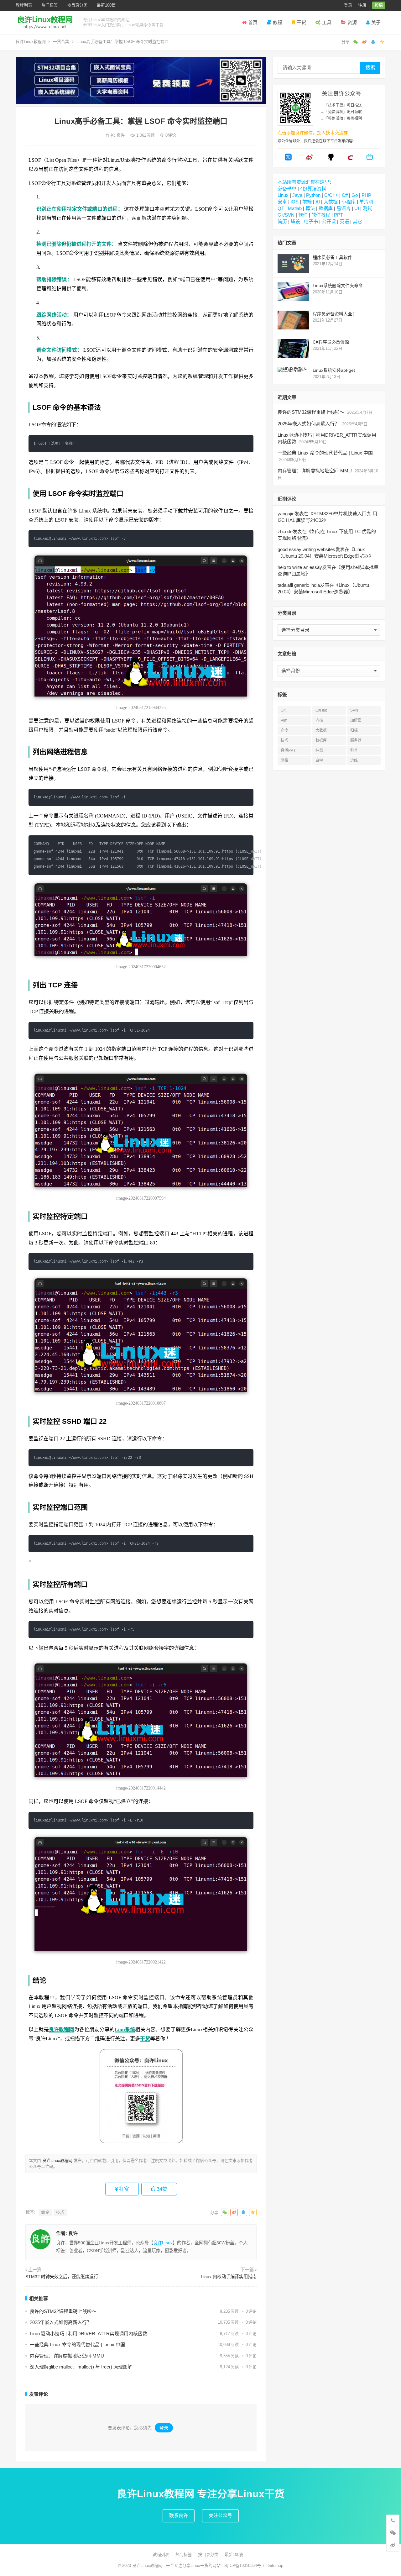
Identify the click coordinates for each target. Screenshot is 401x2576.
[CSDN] (350, 159)
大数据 (331, 202)
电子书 (311, 221)
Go (355, 195)
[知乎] (288, 159)
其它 (357, 221)
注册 (362, 5)
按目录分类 (77, 5)
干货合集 (61, 42)
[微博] (310, 159)
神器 (319, 750)
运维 (354, 760)
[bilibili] (370, 159)
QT (281, 208)
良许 (121, 135)
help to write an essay (300, 567)
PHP (366, 195)
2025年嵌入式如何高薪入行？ (61, 2322)
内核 (319, 720)
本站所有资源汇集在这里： (306, 182)
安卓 (282, 202)
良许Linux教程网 (31, 42)
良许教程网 (62, 2029)
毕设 (295, 221)
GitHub (321, 710)
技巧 (60, 2212)
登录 (348, 5)
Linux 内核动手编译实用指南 (229, 2277)
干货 (301, 22)
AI (318, 202)
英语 (344, 221)
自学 (319, 760)
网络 (284, 760)
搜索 (370, 68)
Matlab (295, 208)
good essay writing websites (306, 549)
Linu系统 (125, 2029)
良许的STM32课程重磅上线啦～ (63, 2311)
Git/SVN (286, 215)
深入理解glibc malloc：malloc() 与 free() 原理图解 (81, 2367)
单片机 (366, 202)
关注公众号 (220, 2515)
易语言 (344, 208)
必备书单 (287, 189)
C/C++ (331, 195)
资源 (352, 22)
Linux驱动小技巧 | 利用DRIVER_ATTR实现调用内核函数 (89, 2334)
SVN (354, 710)
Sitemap (276, 2565)
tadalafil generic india (299, 585)
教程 (278, 22)
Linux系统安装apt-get (334, 370)
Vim (284, 720)
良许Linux (163, 2243)
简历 (282, 221)
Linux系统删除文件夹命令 (338, 286)
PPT (339, 215)
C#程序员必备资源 (331, 342)
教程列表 (24, 5)
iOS (295, 202)
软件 (303, 215)
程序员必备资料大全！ (335, 314)
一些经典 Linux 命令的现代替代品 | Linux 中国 (77, 2345)
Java (297, 195)
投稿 (379, 5)
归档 (354, 730)
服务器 (356, 740)
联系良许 (179, 2515)
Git (283, 710)
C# (345, 195)
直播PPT (288, 750)
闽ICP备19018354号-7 (244, 2565)
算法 (310, 208)
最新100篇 (106, 5)
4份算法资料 (313, 189)
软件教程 (321, 215)
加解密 (356, 720)
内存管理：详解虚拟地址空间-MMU (67, 2356)
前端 (307, 202)
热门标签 (49, 5)
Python (313, 195)
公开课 (329, 221)
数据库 (326, 208)
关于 (376, 22)
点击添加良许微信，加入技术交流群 (313, 133)
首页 (253, 22)
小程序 (349, 202)
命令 (45, 2212)
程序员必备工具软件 (332, 257)
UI (357, 208)
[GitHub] (331, 159)
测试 (367, 208)
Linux (283, 195)
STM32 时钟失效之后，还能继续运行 (62, 2277)
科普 (354, 750)
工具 (327, 22)
